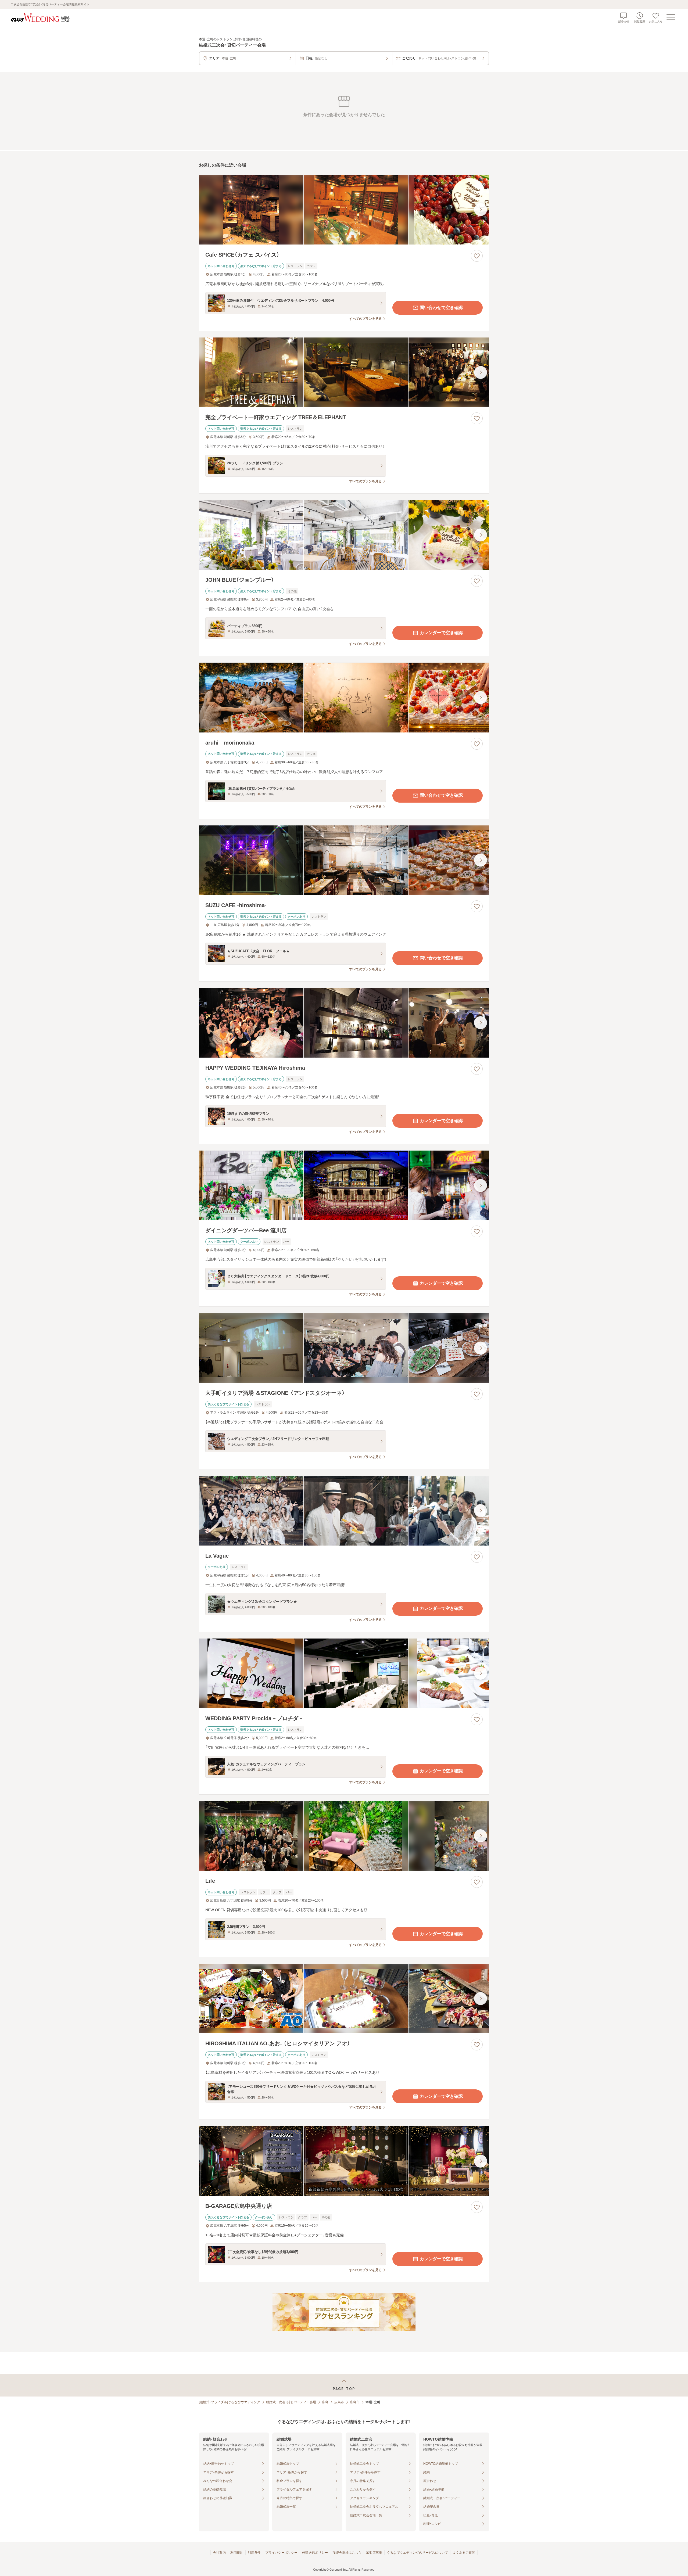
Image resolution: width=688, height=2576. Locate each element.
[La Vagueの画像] (344, 1510)
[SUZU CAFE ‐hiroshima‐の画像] (344, 860)
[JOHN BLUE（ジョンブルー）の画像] (344, 535)
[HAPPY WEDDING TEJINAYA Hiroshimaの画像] (344, 1023)
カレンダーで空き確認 (441, 633)
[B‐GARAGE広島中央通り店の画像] (344, 2161)
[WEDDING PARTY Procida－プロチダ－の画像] (344, 1673)
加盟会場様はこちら (347, 2553)
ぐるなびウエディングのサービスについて (417, 2553)
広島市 (339, 2402)
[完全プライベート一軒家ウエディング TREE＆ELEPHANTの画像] (344, 372)
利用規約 (237, 2553)
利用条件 (254, 2553)
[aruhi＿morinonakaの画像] (344, 697)
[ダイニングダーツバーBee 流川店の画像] (344, 1185)
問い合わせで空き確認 (441, 308)
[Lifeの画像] (344, 1836)
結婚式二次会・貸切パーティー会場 (291, 2402)
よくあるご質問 (464, 2553)
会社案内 (219, 2553)
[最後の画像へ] (481, 210)
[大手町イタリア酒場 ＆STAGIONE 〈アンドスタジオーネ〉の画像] (344, 1348)
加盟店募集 (374, 2553)
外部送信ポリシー (315, 2553)
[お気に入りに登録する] (477, 256)
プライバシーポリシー (281, 2553)
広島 (325, 2402)
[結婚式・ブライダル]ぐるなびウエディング (230, 2402)
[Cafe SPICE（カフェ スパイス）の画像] (344, 210)
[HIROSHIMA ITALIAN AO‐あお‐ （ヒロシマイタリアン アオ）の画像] (344, 1998)
